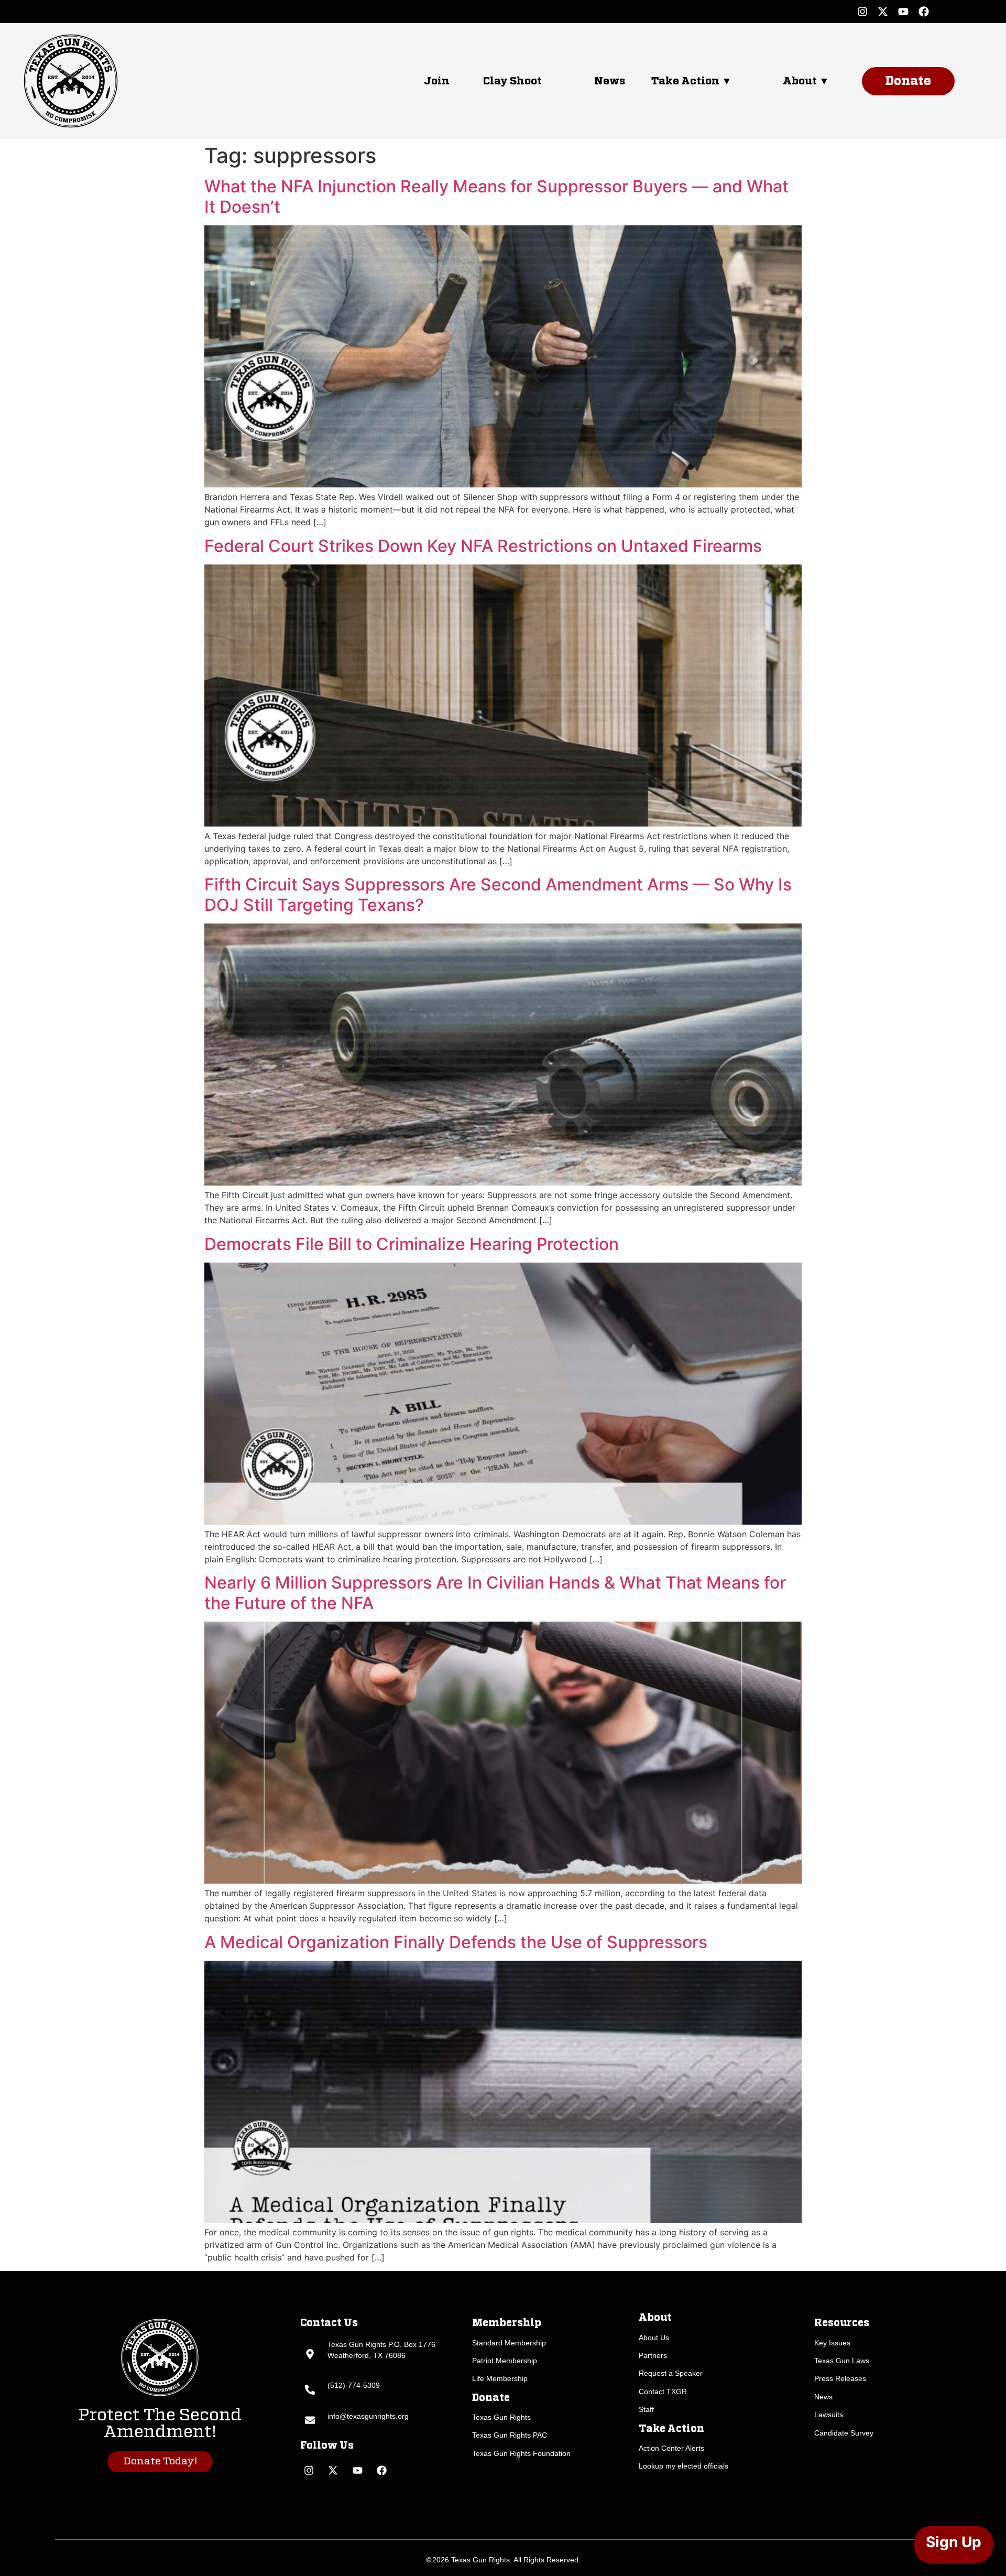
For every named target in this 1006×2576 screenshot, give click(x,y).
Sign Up (954, 2542)
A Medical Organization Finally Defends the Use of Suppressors (456, 1942)
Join (437, 81)
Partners (653, 2355)
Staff (646, 2409)
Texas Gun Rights (501, 2417)
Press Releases (840, 2378)
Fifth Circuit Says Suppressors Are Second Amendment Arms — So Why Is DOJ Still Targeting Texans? (498, 894)
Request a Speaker (671, 2373)
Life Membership (500, 2378)
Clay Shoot (512, 81)
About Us (654, 2338)
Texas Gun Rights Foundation (521, 2453)
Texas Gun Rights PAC (510, 2435)
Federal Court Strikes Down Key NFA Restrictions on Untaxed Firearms (483, 546)
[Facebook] (924, 12)
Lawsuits (829, 2415)
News (610, 81)
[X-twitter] (883, 12)
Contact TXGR (663, 2392)
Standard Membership (509, 2343)
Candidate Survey (844, 2433)
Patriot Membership (505, 2361)
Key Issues (832, 2343)
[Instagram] (862, 12)
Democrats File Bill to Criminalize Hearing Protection (412, 1244)
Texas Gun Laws (842, 2361)
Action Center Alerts (671, 2448)
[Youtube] (903, 12)
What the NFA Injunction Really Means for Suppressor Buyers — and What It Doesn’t (496, 196)
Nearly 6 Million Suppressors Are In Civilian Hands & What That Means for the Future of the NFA (495, 1593)
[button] (707, 81)
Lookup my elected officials (684, 2466)
